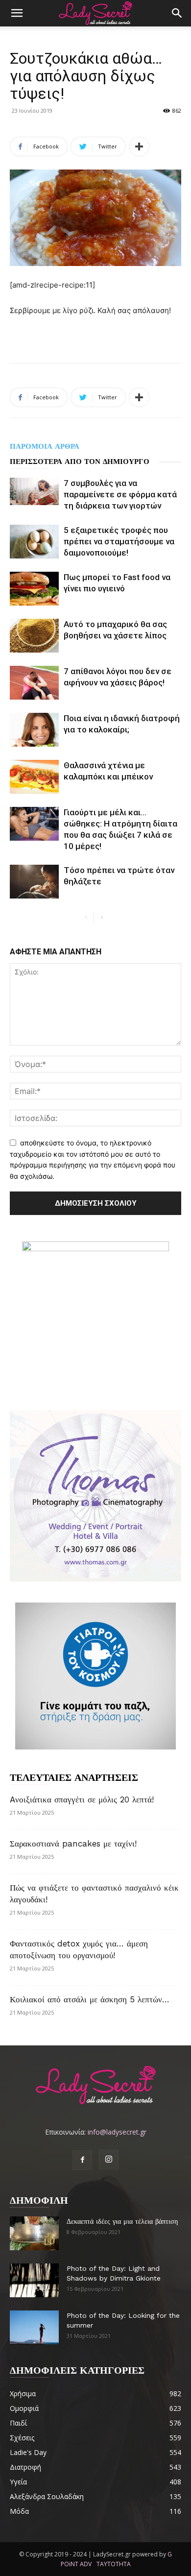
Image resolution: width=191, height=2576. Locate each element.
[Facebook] (82, 2160)
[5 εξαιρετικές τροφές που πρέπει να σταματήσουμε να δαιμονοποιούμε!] (34, 542)
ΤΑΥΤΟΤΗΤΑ (114, 2564)
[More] (139, 146)
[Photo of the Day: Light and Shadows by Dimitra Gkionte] (34, 2280)
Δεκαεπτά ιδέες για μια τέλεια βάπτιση (122, 2221)
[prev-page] (86, 918)
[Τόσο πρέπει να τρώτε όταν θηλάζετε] (34, 882)
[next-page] (102, 918)
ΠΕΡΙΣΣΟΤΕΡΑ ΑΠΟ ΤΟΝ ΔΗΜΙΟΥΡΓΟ (80, 462)
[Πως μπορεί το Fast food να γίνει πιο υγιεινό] (34, 589)
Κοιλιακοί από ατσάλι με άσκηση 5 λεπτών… (90, 1999)
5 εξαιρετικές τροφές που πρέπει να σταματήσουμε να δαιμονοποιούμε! (119, 541)
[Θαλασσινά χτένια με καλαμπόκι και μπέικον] (34, 777)
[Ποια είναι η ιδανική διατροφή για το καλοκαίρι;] (34, 730)
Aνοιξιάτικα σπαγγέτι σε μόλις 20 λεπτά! (82, 1799)
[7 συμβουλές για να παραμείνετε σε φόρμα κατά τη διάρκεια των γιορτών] (34, 491)
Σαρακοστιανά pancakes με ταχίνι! (73, 1844)
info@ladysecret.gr (117, 2132)
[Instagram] (109, 2160)
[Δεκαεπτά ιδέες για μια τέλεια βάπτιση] (34, 2233)
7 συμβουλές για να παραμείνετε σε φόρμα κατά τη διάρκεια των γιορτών (120, 494)
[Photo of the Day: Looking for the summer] (34, 2327)
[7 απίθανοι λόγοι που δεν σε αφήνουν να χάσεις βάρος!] (34, 683)
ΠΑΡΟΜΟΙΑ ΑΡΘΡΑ (45, 446)
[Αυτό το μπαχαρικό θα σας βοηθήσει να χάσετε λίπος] (34, 636)
